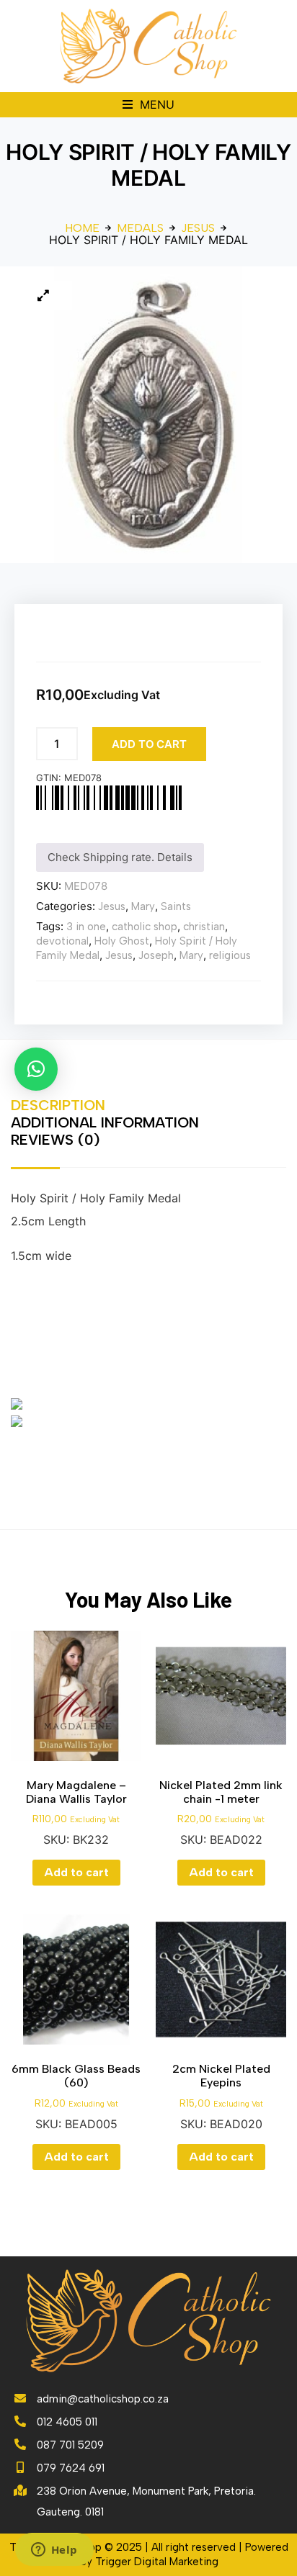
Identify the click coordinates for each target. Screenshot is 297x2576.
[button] (148, 105)
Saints (176, 906)
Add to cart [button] (76, 1872)
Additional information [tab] (105, 1122)
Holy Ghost (122, 941)
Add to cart (149, 744)
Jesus (198, 228)
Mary (143, 906)
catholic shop (145, 927)
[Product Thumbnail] (43, 295)
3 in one (86, 927)
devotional (62, 941)
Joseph (156, 955)
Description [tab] (58, 1105)
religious (230, 955)
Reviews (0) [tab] (55, 1140)
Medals (140, 228)
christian (204, 927)
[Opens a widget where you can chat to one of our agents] (54, 2551)
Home (82, 228)
